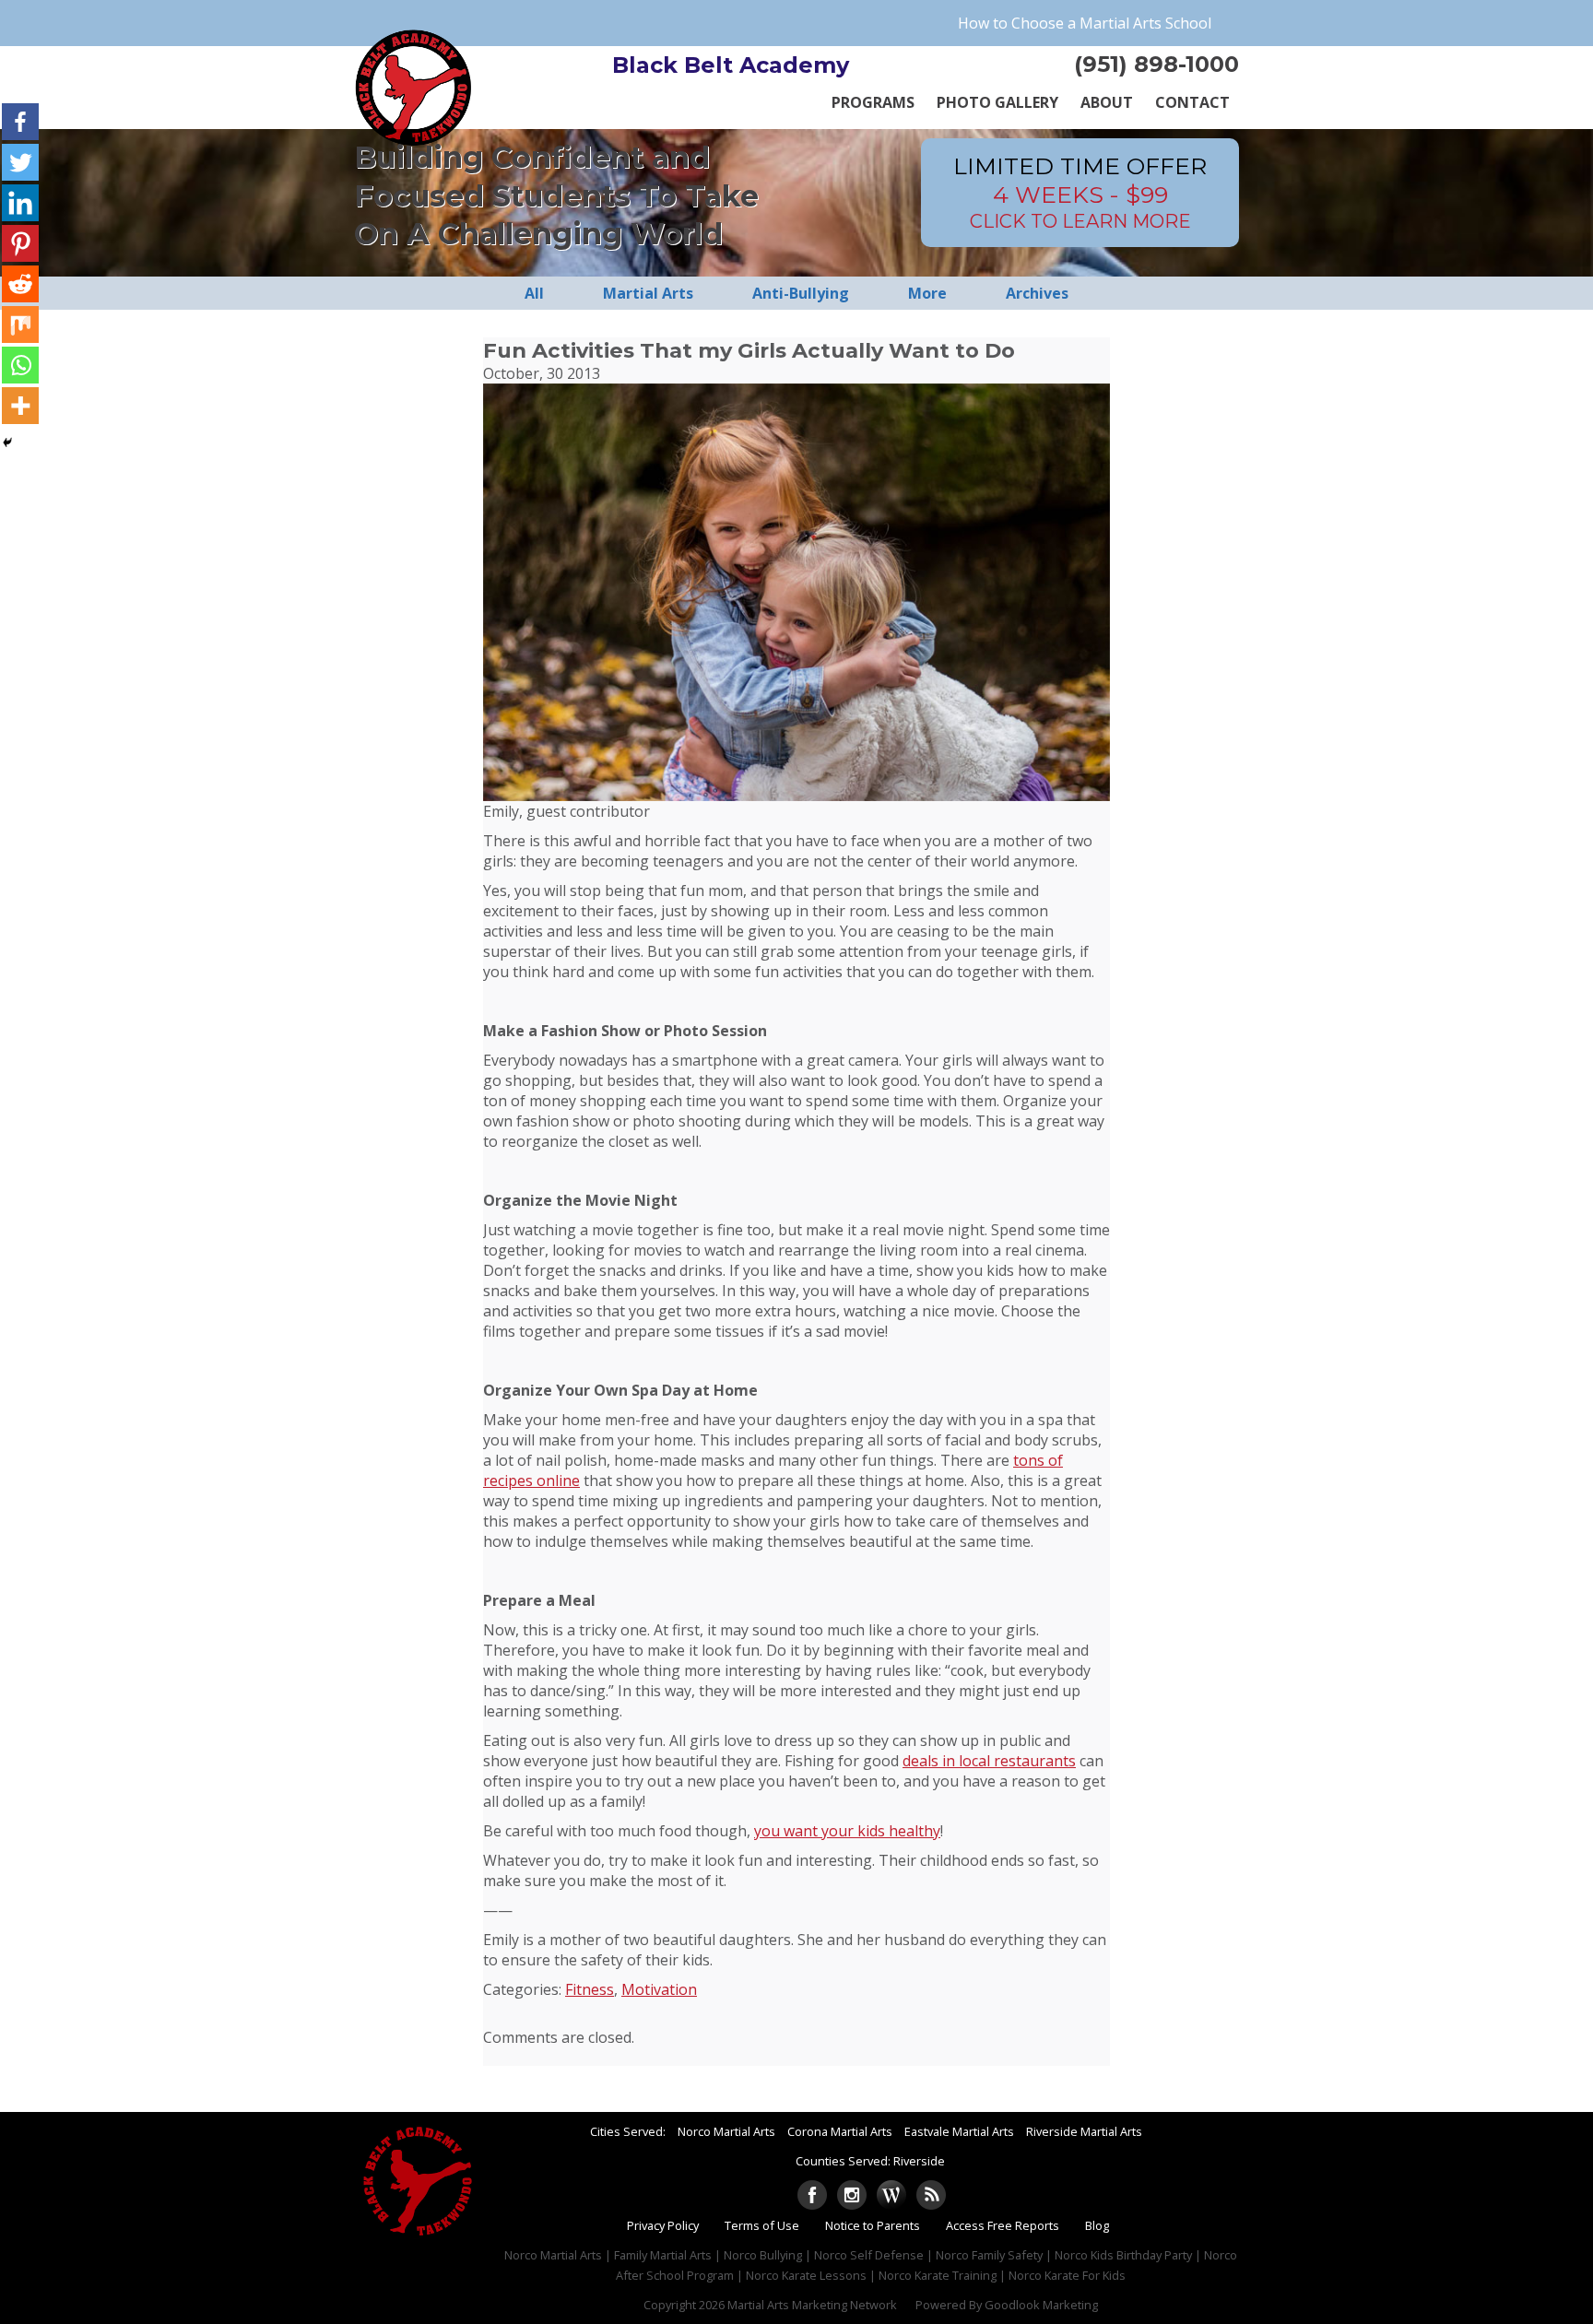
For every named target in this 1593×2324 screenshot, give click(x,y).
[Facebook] (20, 122)
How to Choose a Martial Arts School (1085, 23)
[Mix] (20, 324)
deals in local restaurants (989, 1761)
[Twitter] (20, 162)
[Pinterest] (20, 243)
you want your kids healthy (847, 1831)
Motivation (659, 1989)
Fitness (590, 1989)
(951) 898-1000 (1156, 64)
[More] (20, 406)
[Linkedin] (20, 203)
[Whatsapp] (20, 365)
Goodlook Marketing (1041, 2305)
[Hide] (7, 442)
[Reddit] (20, 284)
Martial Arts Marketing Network (812, 2305)
